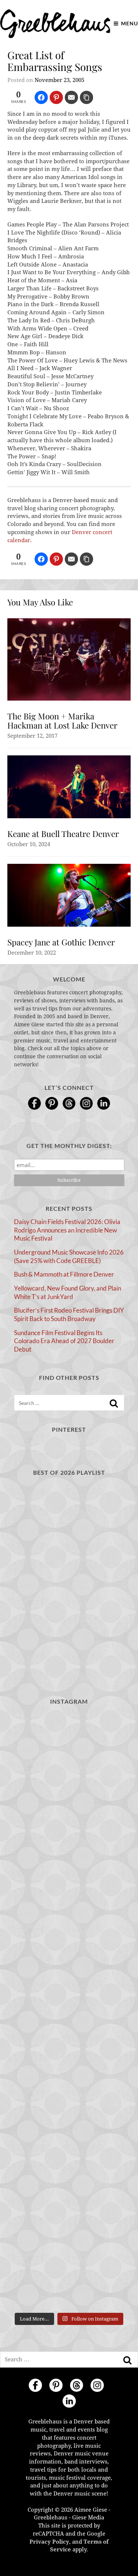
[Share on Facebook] (41, 97)
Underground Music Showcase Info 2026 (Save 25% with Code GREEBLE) (69, 1256)
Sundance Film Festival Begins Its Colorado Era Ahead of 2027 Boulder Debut (64, 1341)
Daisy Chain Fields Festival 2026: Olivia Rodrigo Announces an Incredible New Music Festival (67, 1230)
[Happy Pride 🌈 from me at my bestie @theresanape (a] (69, 2276)
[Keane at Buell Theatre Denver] (69, 787)
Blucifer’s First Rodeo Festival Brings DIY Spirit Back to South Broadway (69, 1314)
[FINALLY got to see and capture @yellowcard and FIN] (69, 2143)
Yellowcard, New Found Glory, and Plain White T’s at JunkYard (68, 1292)
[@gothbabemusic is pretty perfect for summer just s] (69, 1746)
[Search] (114, 1403)
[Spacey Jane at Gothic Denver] (69, 895)
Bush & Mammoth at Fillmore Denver (64, 1274)
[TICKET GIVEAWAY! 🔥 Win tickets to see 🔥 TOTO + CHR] (69, 1813)
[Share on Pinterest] (56, 97)
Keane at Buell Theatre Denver (63, 834)
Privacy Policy (49, 2542)
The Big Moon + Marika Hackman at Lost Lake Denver (62, 721)
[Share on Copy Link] (86, 97)
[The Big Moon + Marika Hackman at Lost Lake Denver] (69, 659)
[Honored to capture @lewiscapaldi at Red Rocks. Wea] (69, 2210)
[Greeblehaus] (55, 24)
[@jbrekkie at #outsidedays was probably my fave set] (69, 1879)
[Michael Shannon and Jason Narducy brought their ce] (69, 1945)
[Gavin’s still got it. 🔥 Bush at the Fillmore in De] (69, 2077)
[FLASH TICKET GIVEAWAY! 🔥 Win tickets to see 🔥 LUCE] (69, 2011)
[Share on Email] (71, 97)
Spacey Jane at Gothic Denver (61, 942)
